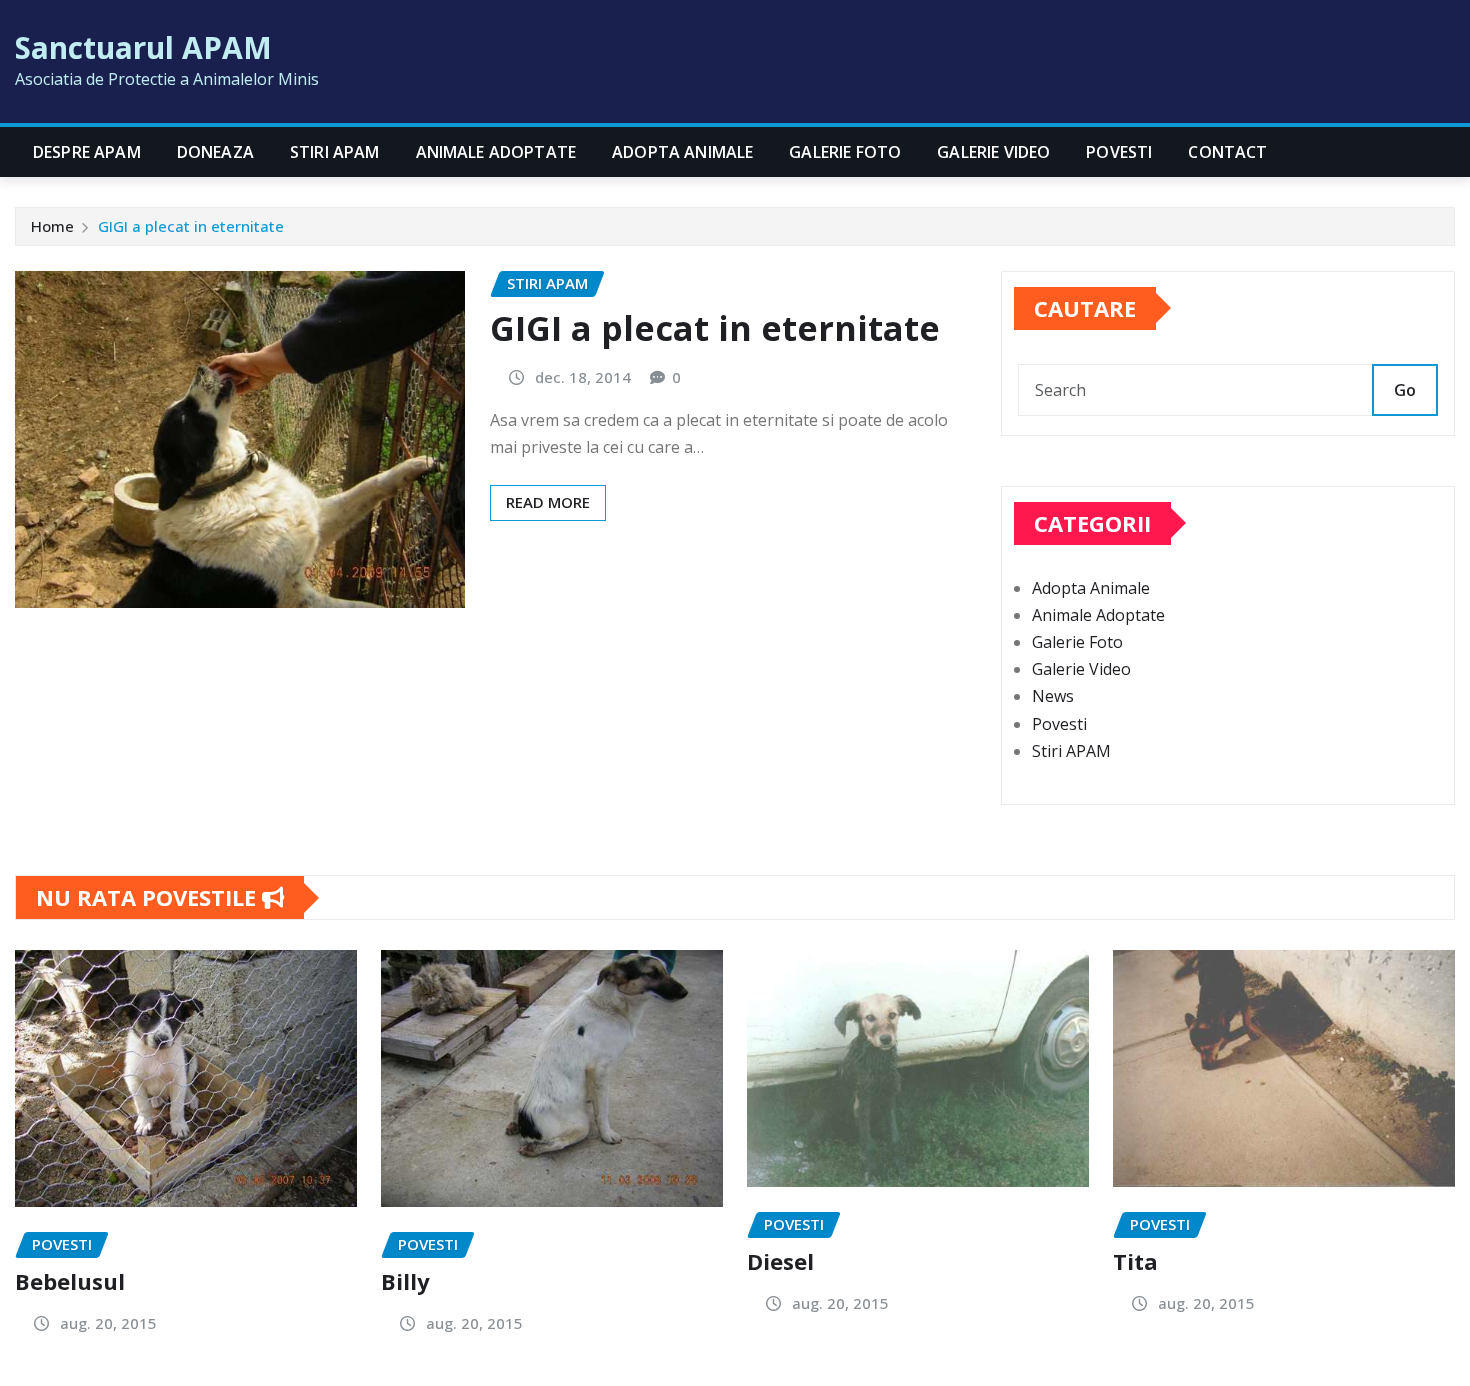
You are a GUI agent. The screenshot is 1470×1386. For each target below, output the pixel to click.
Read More (548, 502)
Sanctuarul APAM (143, 47)
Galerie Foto (845, 152)
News (1053, 696)
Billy (405, 1281)
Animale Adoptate (496, 152)
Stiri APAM (335, 152)
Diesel (780, 1261)
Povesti (1119, 152)
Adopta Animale (682, 152)
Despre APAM (87, 152)
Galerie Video (993, 152)
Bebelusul (70, 1281)
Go (1405, 390)
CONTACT (1227, 152)
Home (52, 226)
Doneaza (215, 152)
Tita (1135, 1261)
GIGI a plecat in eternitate (191, 226)
